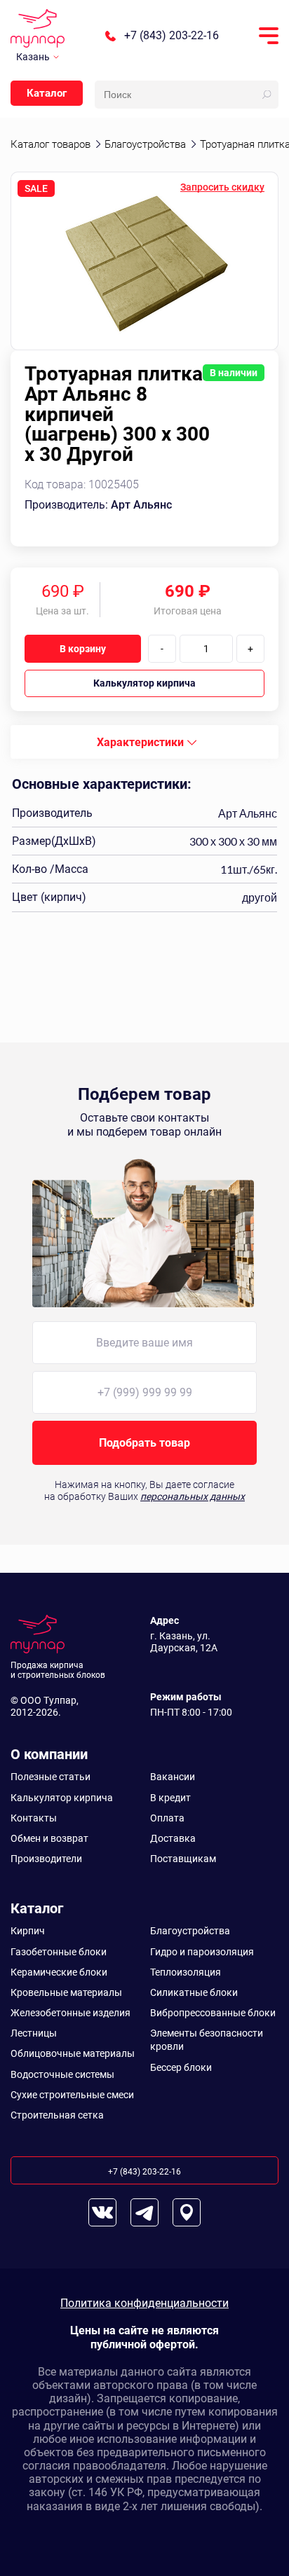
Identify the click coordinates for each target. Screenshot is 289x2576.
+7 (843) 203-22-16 (172, 36)
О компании (49, 1754)
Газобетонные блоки (59, 1952)
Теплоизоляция (186, 1972)
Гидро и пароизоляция (202, 1952)
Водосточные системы (62, 2074)
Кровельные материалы (66, 1992)
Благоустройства (190, 1931)
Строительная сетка (57, 2115)
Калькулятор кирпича (144, 683)
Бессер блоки (181, 2067)
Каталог (47, 93)
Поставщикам (183, 1859)
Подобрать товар (144, 1443)
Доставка (173, 1838)
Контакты (34, 1818)
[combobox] (144, 742)
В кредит (170, 1798)
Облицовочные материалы (73, 2053)
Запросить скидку (222, 187)
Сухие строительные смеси (72, 2095)
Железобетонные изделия (70, 2013)
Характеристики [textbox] (140, 742)
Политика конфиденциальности (144, 2303)
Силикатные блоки (194, 1992)
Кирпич (28, 1931)
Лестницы (34, 2033)
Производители (46, 1859)
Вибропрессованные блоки (213, 2013)
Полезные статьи (51, 1777)
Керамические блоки (59, 1972)
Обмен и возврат (49, 1838)
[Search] (267, 95)
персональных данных (193, 1496)
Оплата (167, 1818)
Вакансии (173, 1777)
